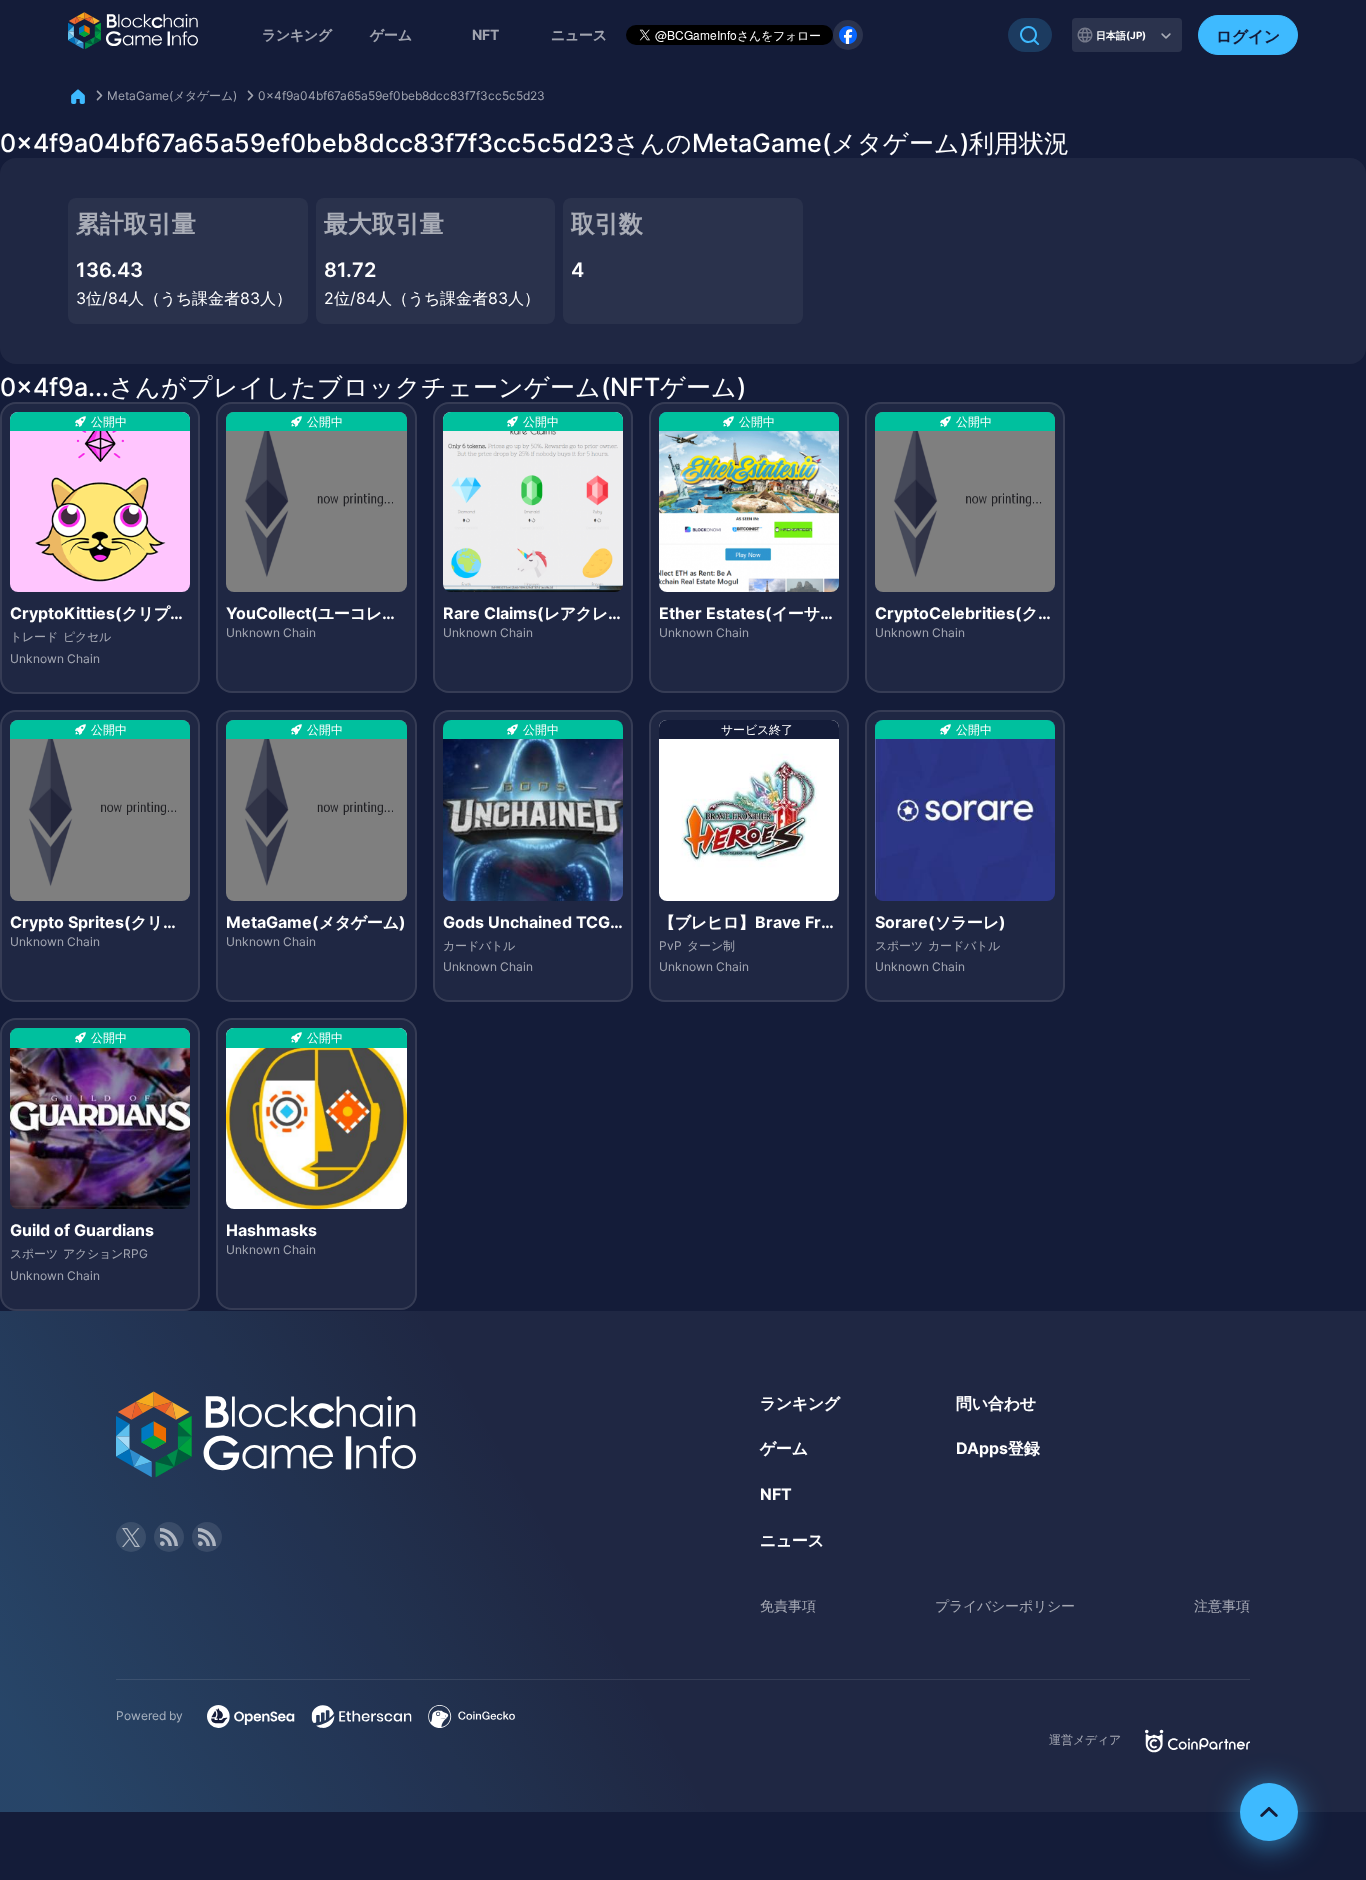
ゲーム (391, 34)
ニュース (792, 1540)
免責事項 (788, 1605)
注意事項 (1222, 1605)
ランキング (297, 34)
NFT (485, 34)
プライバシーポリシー (1005, 1605)
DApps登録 (998, 1448)
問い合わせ (996, 1403)
